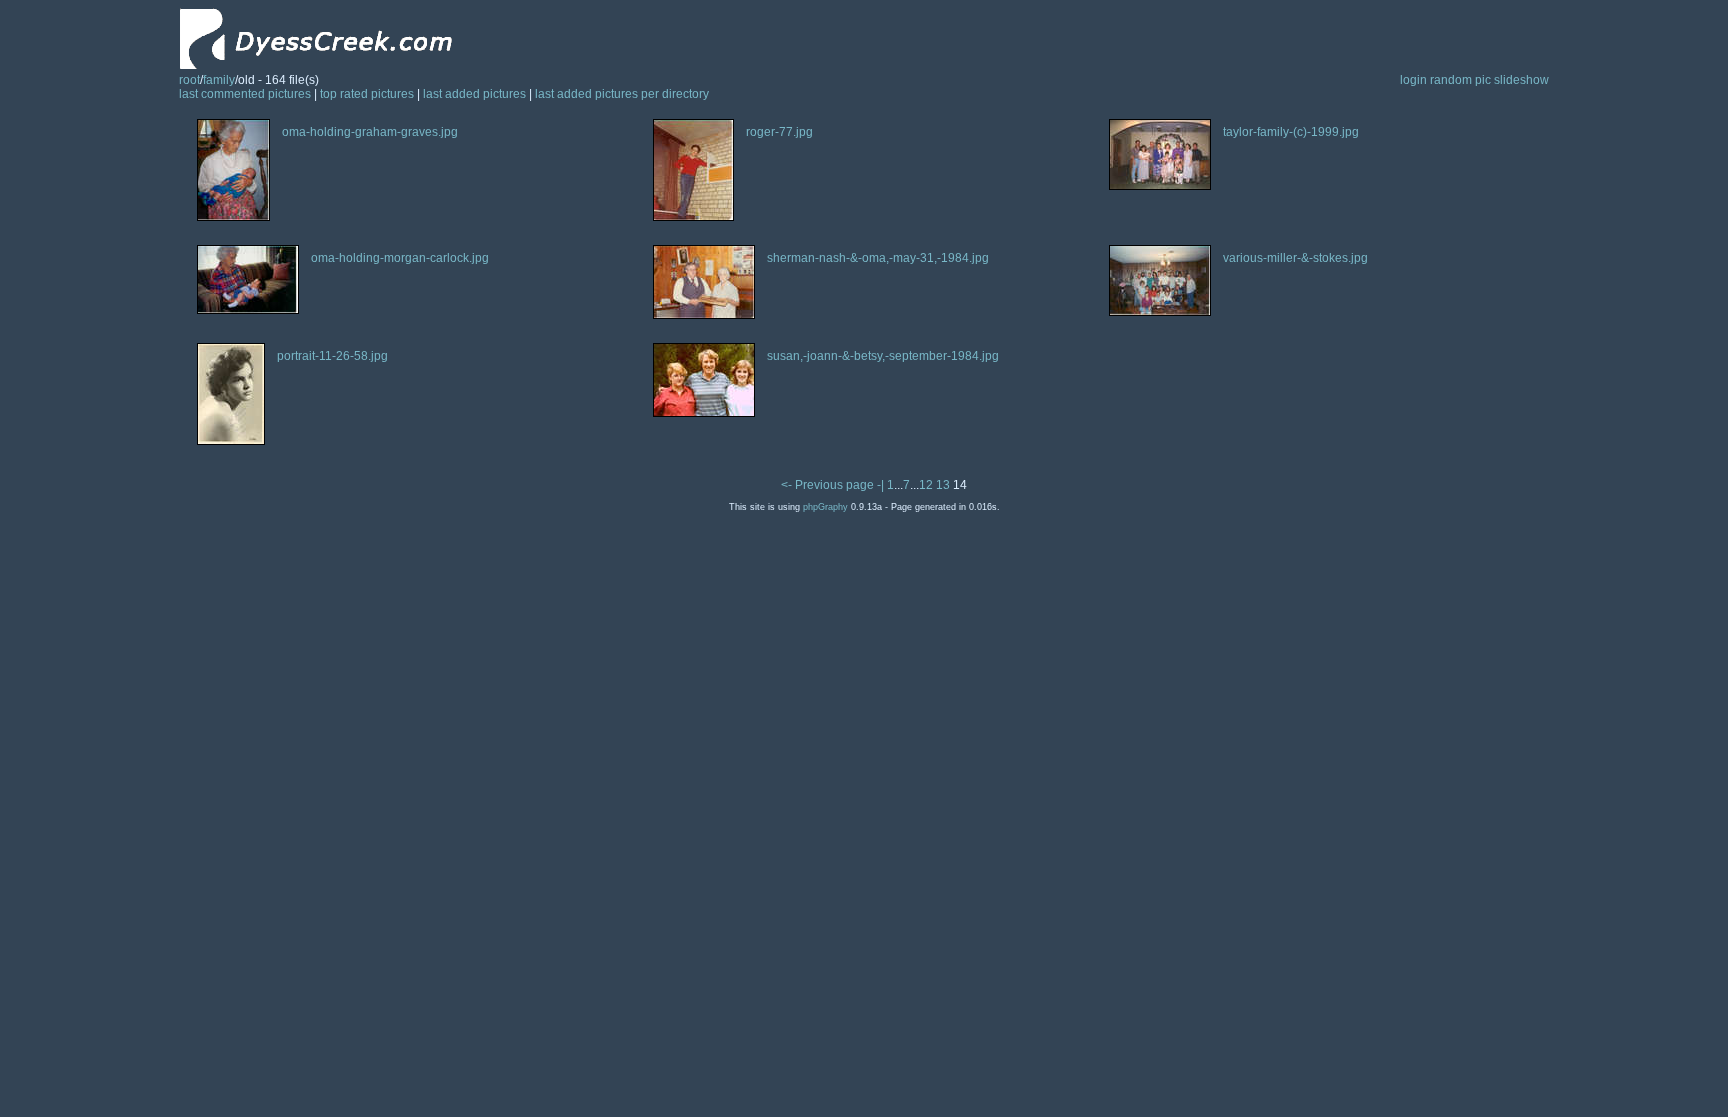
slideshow (1521, 80)
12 (926, 485)
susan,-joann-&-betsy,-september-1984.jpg (883, 356)
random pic (1460, 80)
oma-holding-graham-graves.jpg (370, 132)
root (189, 80)
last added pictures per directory (622, 94)
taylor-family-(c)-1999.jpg (1291, 132)
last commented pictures (245, 94)
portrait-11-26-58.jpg (332, 356)
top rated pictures (367, 94)
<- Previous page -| (834, 485)
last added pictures (474, 94)
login (1413, 80)
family (219, 80)
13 (943, 485)
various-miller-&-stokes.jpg (1295, 258)
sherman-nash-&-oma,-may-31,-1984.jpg (878, 258)
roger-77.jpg (779, 132)
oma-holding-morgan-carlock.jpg (400, 258)
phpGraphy (825, 507)
